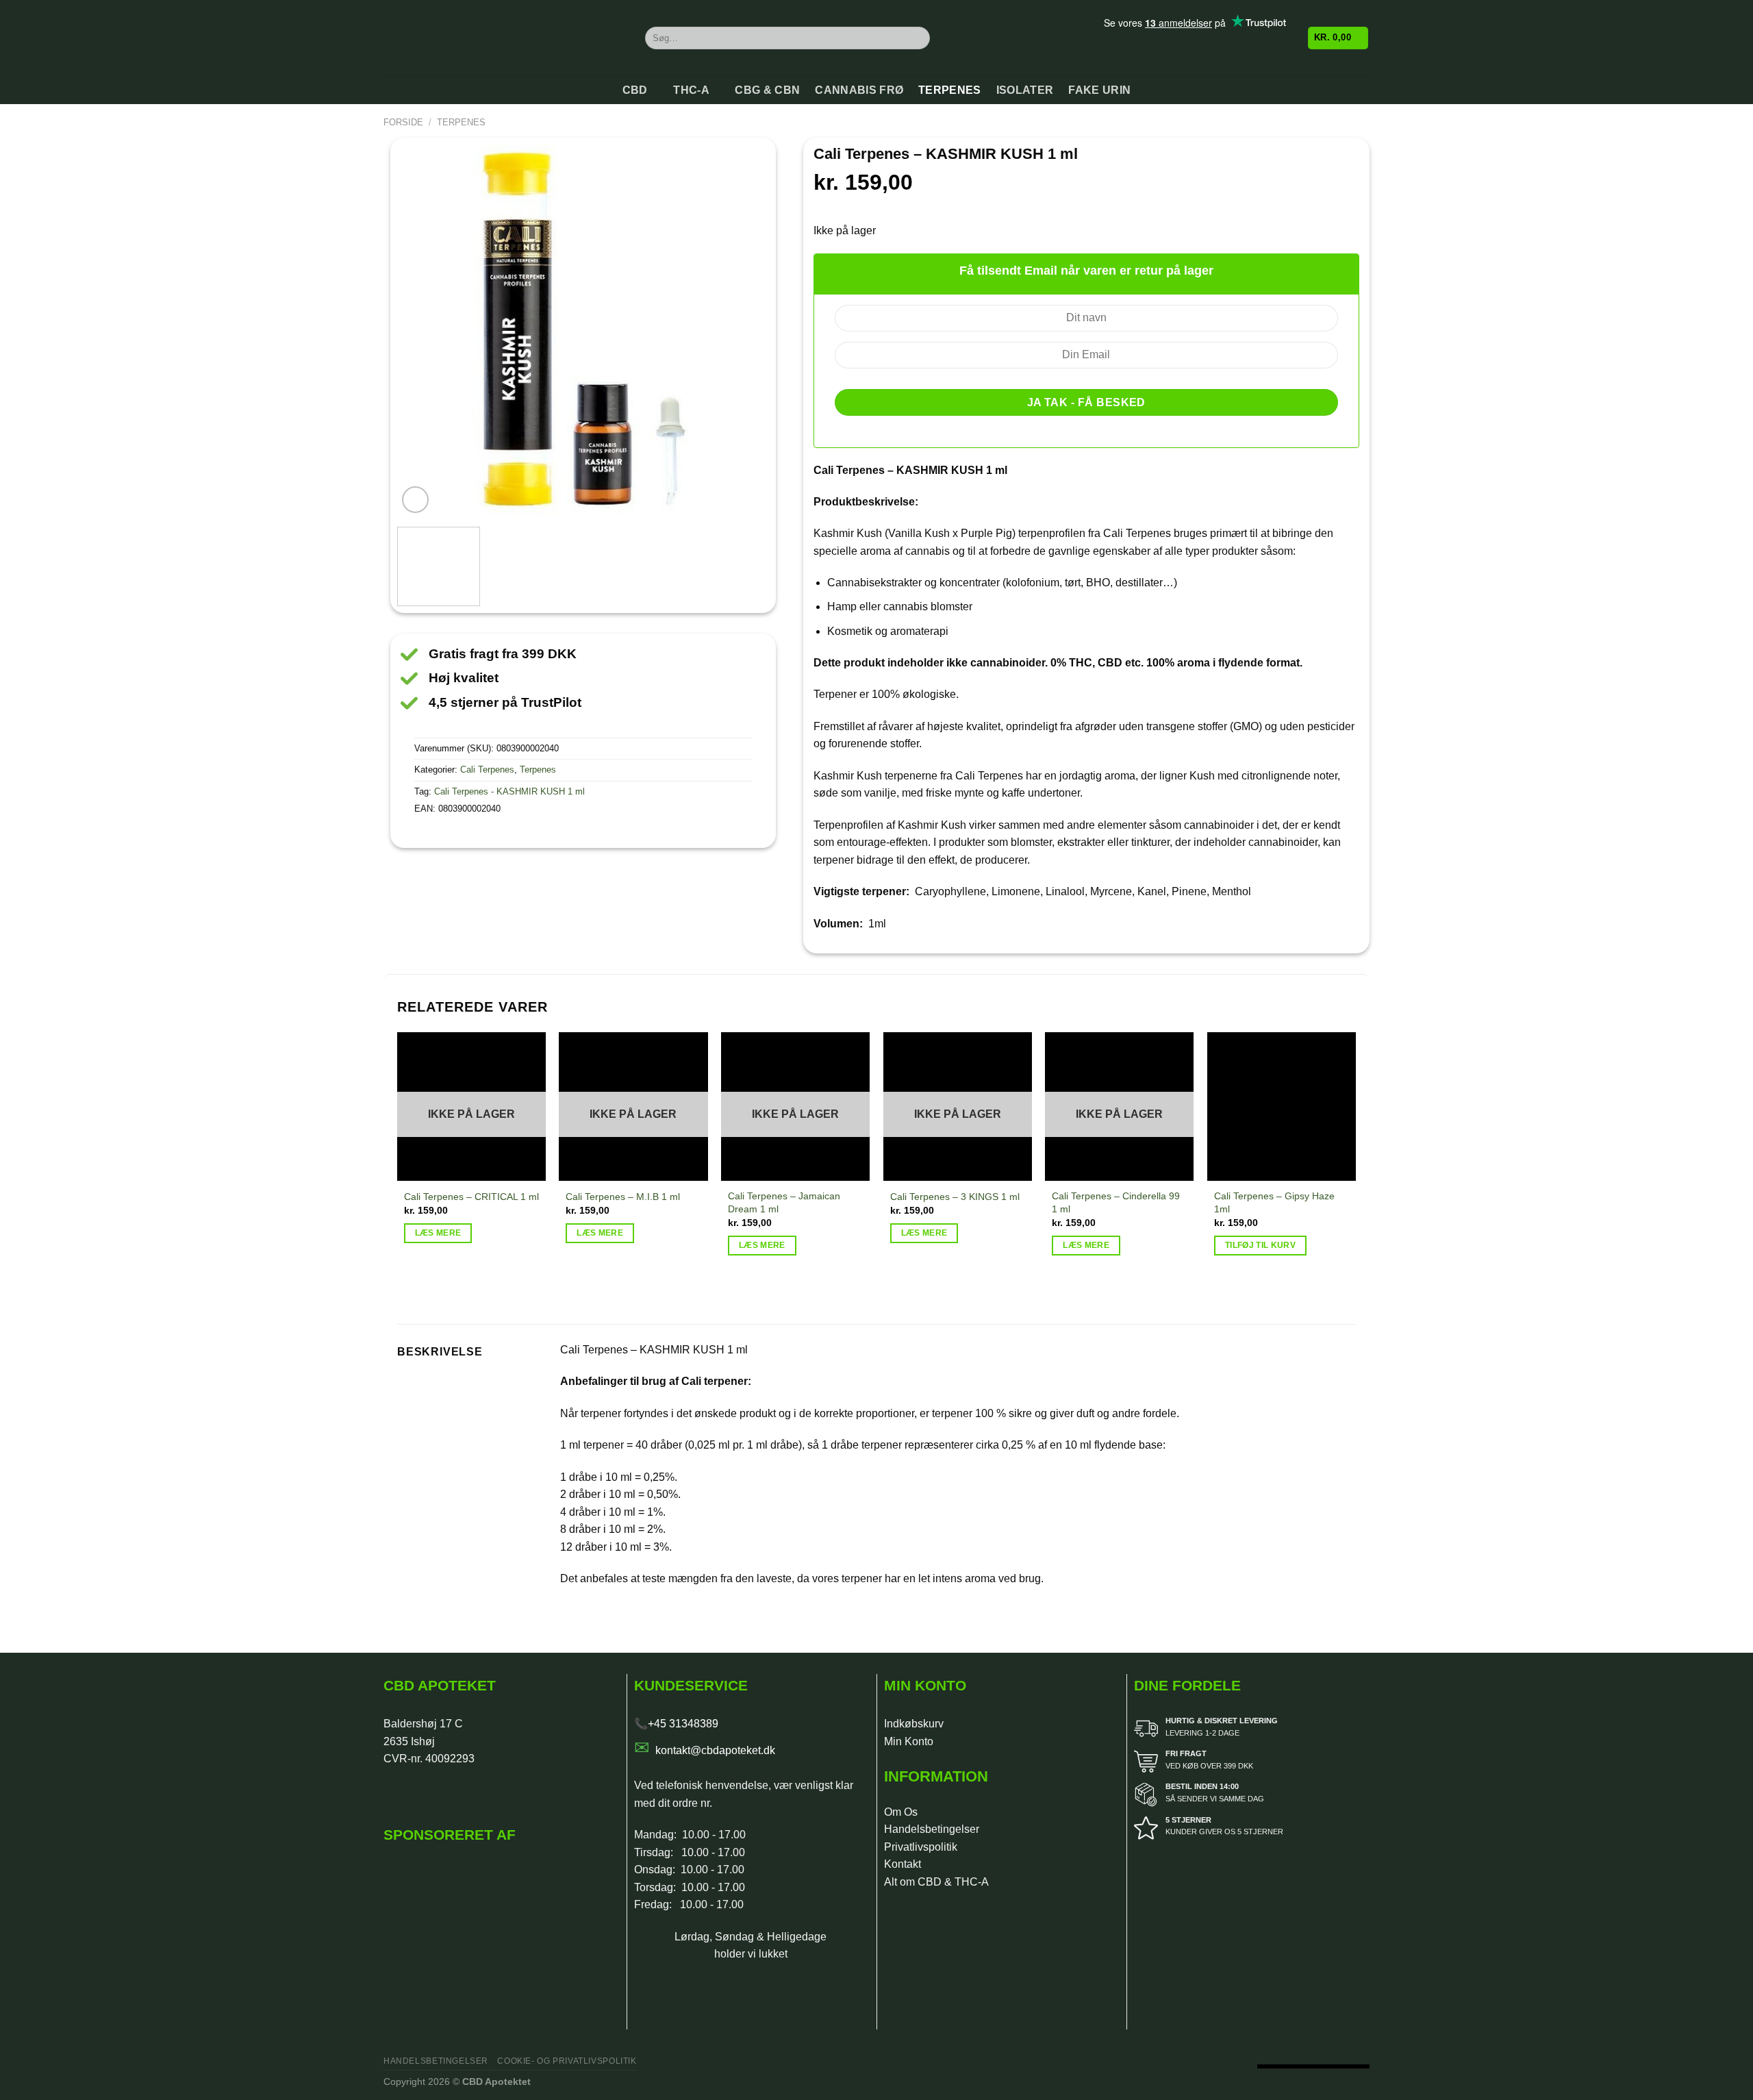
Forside (403, 122)
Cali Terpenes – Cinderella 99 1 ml (1116, 1202)
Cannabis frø (859, 90)
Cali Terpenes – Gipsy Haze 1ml (1274, 1202)
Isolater (1025, 90)
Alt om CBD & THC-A (936, 1882)
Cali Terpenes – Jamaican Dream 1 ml (784, 1202)
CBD (635, 90)
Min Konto (909, 1741)
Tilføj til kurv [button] (1260, 1245)
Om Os (901, 1812)
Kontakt (903, 1864)
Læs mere (438, 1233)
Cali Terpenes (487, 770)
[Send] (917, 38)
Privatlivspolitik (921, 1847)
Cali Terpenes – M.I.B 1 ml (623, 1197)
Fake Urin (1099, 90)
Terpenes (950, 90)
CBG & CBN (767, 90)
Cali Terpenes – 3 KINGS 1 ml (955, 1197)
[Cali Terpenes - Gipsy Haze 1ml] (1282, 1107)
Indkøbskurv (914, 1724)
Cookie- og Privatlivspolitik (567, 2061)
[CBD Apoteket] (504, 38)
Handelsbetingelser (932, 1829)
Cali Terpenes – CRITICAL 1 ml (471, 1197)
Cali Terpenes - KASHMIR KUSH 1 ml (509, 791)
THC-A (691, 90)
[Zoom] (415, 500)
